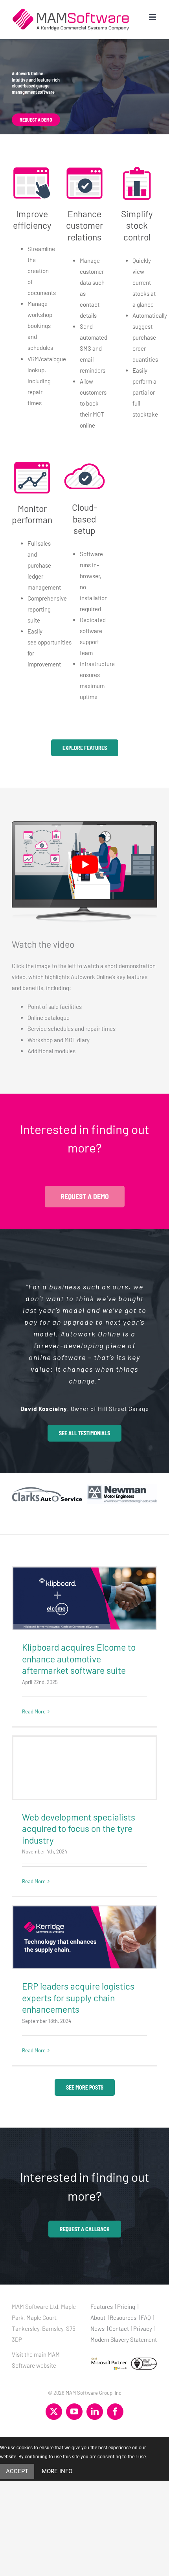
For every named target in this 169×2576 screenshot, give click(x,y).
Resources (123, 2317)
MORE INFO (57, 2471)
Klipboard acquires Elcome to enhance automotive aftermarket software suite (79, 1659)
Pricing (126, 2307)
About (98, 2317)
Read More (34, 1711)
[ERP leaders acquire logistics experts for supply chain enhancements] (84, 1937)
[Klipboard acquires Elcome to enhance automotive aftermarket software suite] (84, 1598)
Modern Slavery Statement (124, 2339)
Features (102, 2307)
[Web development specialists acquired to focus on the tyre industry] (84, 1768)
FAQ (146, 2317)
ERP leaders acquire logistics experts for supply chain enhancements (78, 1998)
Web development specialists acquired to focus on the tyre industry (79, 1829)
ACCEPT (17, 2471)
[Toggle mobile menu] (153, 17)
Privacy (143, 2328)
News (97, 2328)
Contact (119, 2328)
